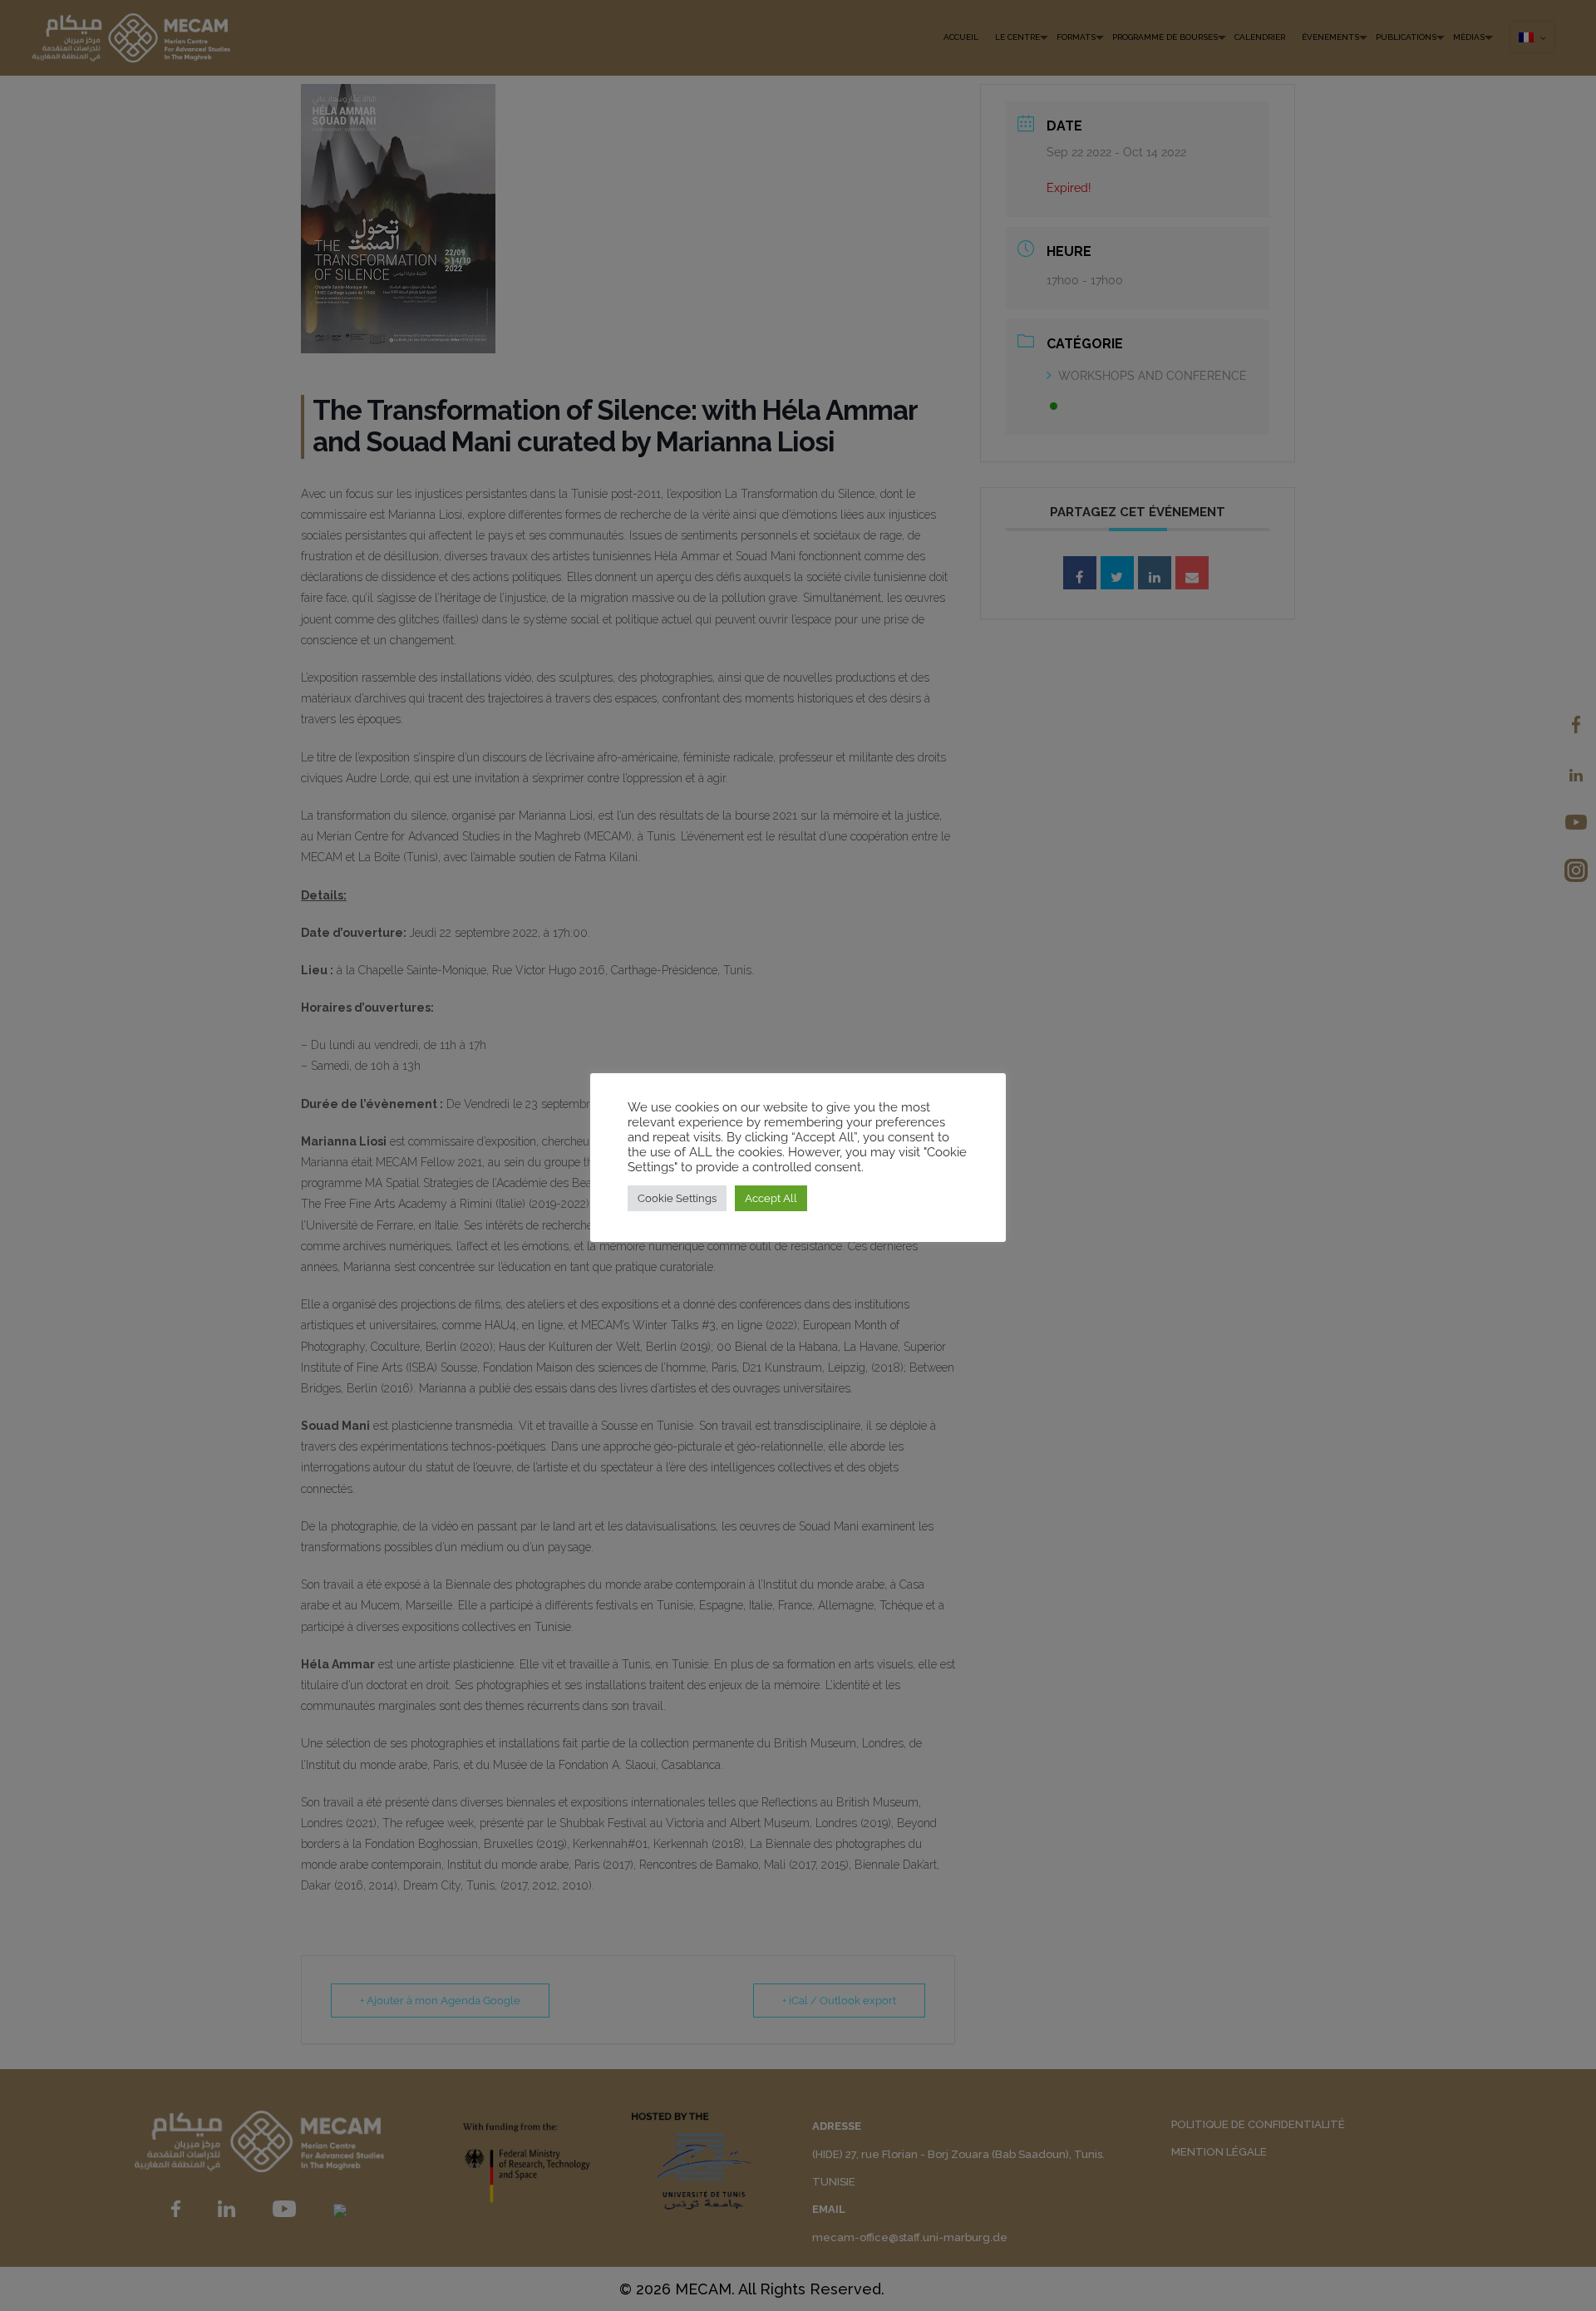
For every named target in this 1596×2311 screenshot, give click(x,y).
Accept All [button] (771, 1198)
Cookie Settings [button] (677, 1198)
